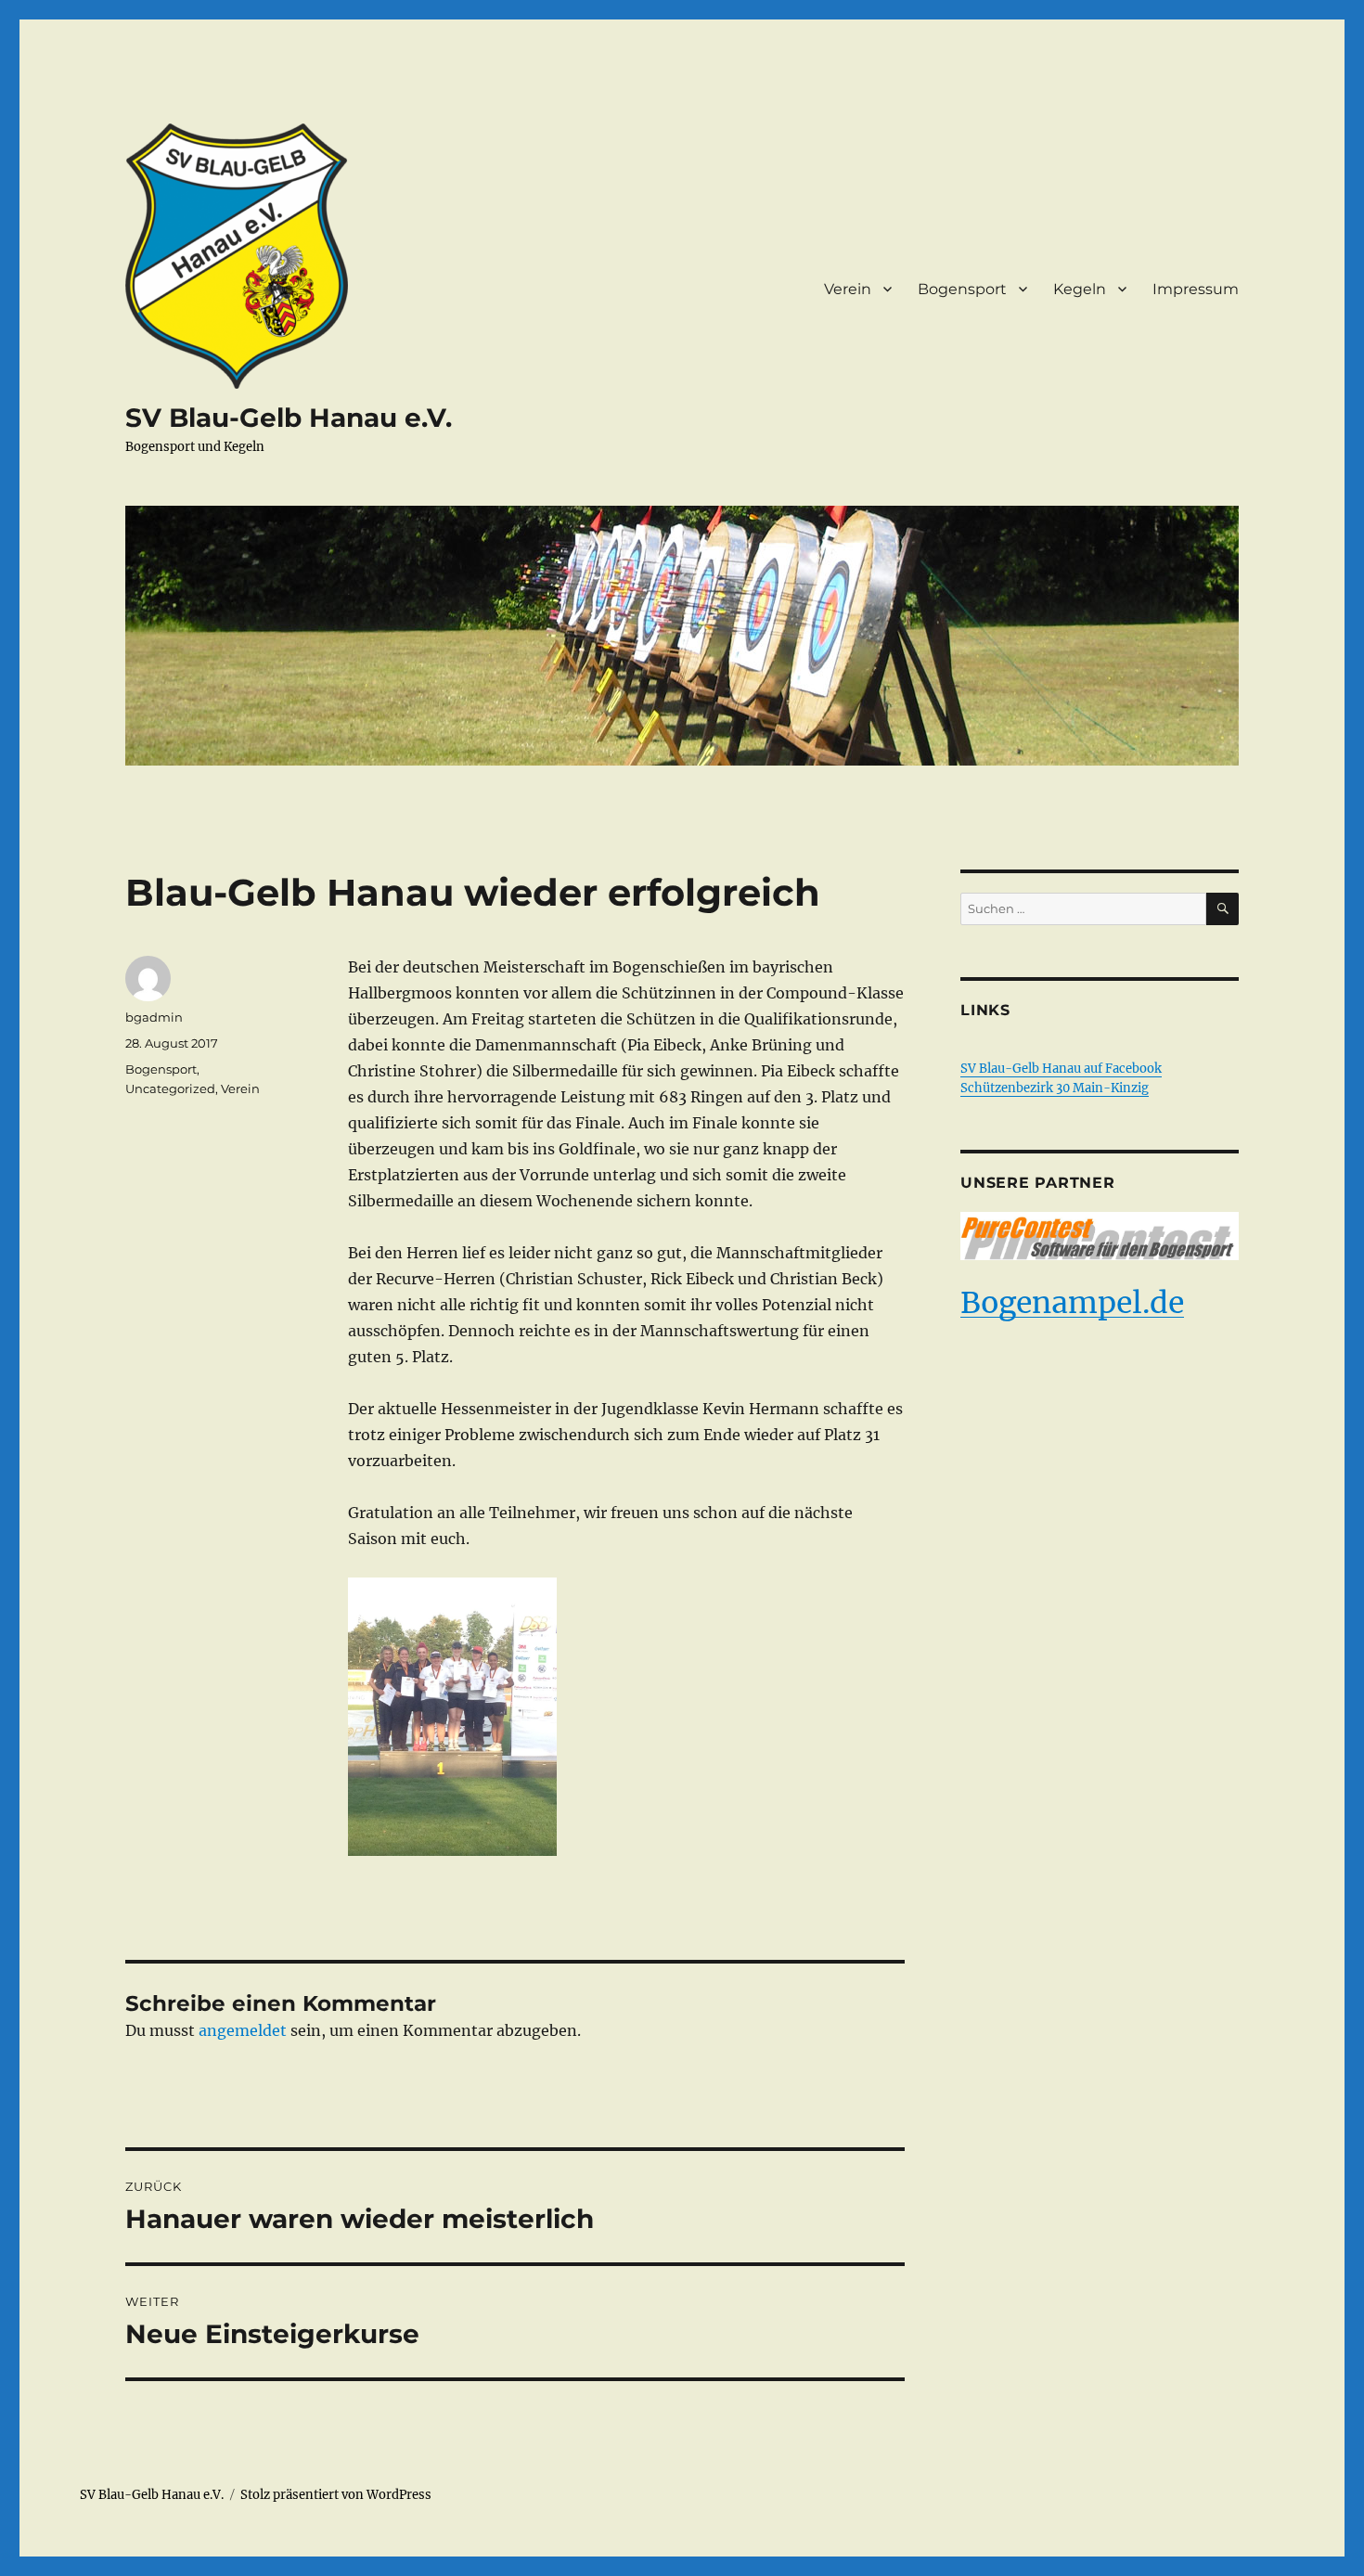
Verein (848, 289)
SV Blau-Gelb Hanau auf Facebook (1061, 1069)
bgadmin (154, 1017)
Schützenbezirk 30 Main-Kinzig (1055, 1088)
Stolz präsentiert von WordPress (336, 2495)
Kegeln (1080, 289)
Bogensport (962, 289)
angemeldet (243, 2030)
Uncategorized (170, 1088)
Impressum (1196, 289)
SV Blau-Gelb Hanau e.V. (289, 418)
